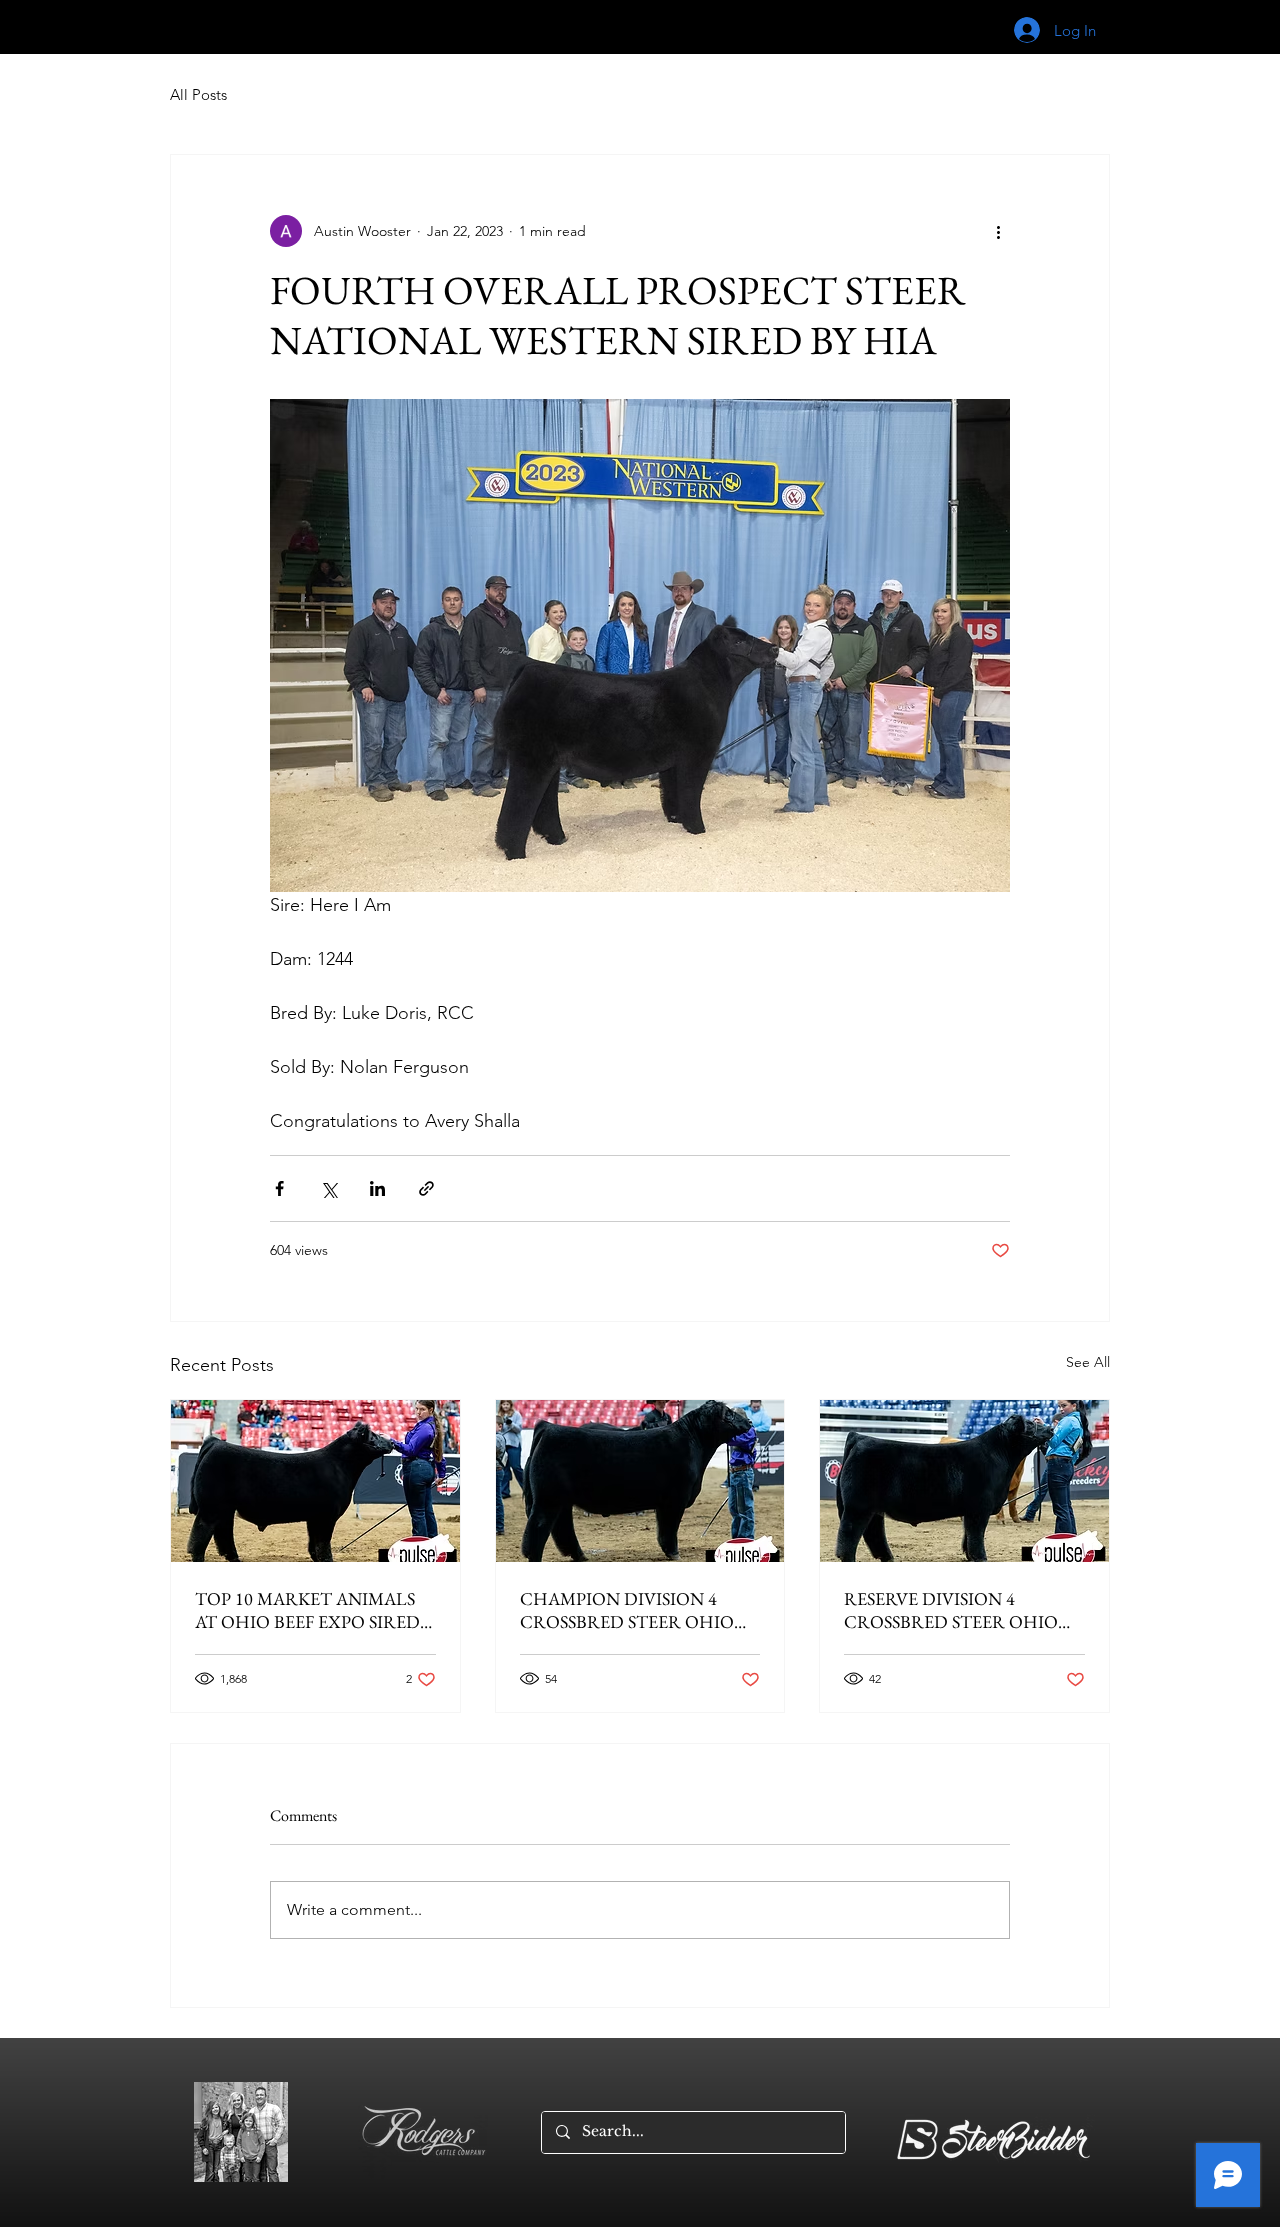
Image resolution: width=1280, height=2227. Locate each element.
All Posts (198, 94)
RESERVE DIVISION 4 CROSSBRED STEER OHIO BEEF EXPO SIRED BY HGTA (956, 1610)
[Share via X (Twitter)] (328, 1188)
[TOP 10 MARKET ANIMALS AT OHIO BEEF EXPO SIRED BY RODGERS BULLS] (315, 1481)
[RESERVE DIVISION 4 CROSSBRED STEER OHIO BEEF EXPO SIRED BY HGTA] (964, 1481)
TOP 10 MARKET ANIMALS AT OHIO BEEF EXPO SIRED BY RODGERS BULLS (307, 1610)
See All (1088, 1362)
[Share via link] (426, 1188)
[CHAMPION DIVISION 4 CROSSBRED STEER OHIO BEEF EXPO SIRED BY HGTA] (640, 1481)
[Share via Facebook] (279, 1188)
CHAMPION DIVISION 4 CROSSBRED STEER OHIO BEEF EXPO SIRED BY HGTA (632, 1610)
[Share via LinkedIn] (377, 1188)
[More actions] (998, 231)
